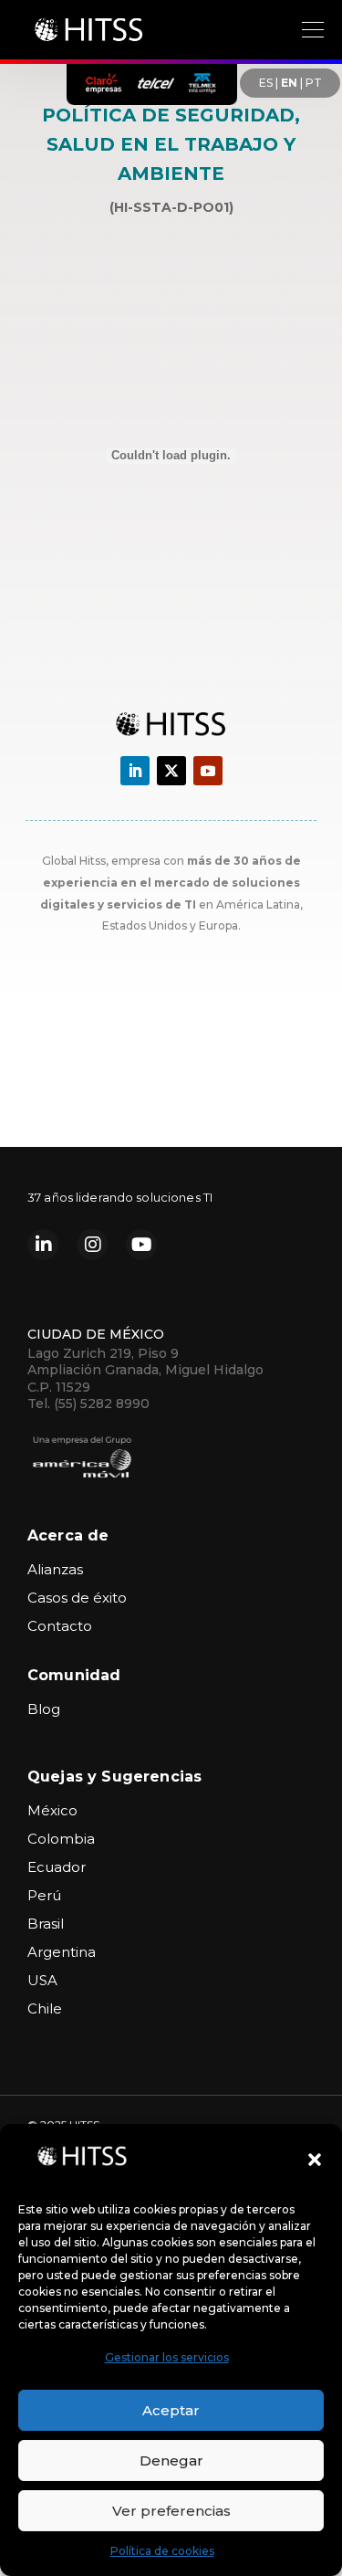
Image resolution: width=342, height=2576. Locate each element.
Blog (44, 1709)
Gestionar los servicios (167, 2357)
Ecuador (57, 1867)
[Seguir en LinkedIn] (135, 771)
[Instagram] (92, 1245)
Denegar (171, 2460)
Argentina (62, 1952)
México (52, 1810)
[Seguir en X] (171, 771)
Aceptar (171, 2410)
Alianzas (55, 1569)
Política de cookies (162, 2551)
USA (42, 1980)
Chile (45, 2008)
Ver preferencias (171, 2511)
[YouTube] (141, 1245)
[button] (315, 2160)
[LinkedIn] (43, 1245)
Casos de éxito (77, 1598)
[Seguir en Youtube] (208, 771)
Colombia (61, 1839)
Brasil (46, 1924)
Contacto (60, 1626)
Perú (44, 1895)
